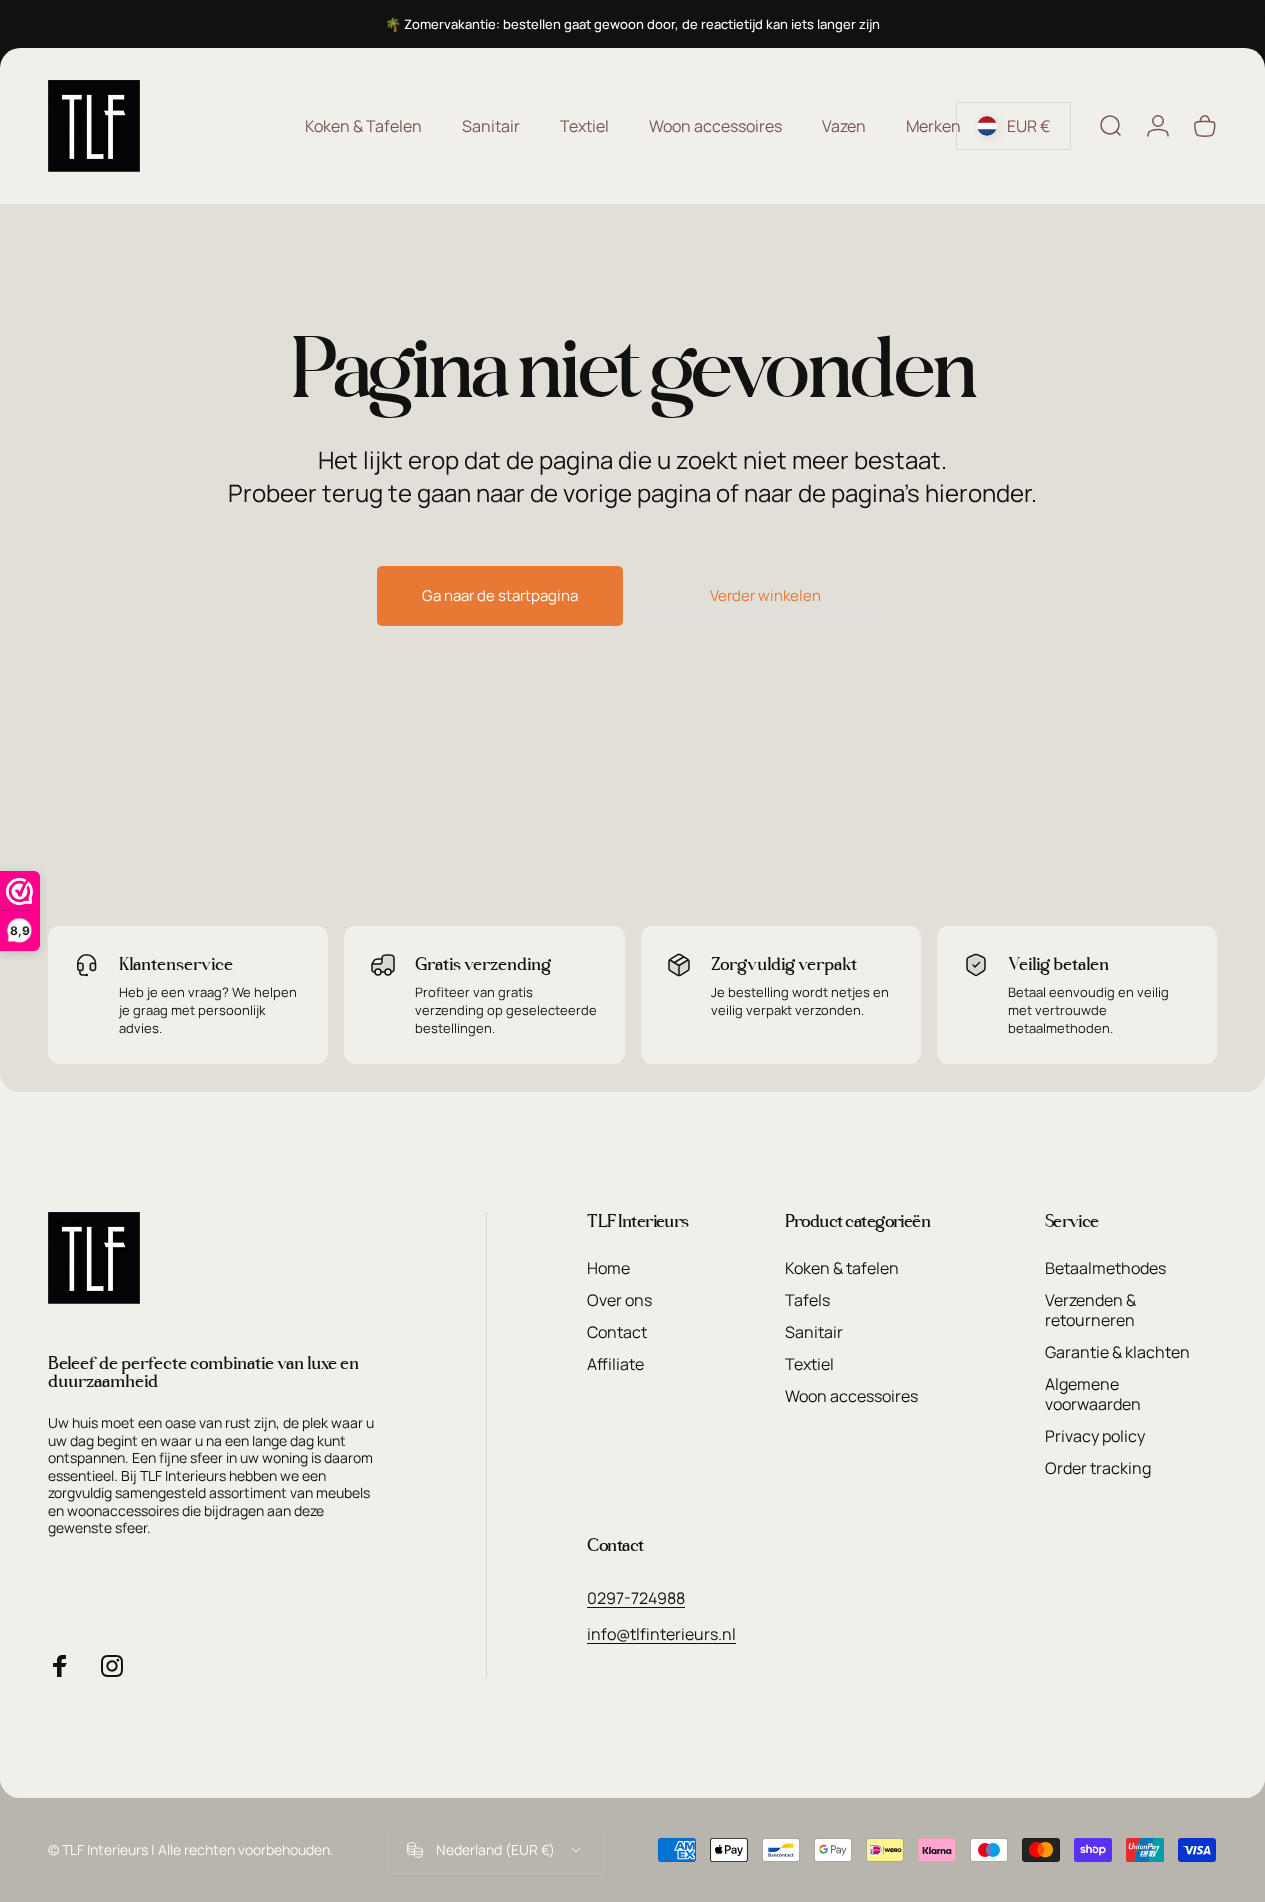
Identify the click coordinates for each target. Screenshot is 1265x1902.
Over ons (619, 1300)
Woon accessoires (851, 1396)
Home (608, 1268)
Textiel (809, 1364)
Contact (617, 1332)
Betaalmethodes (1105, 1268)
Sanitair (814, 1332)
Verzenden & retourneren (1090, 1310)
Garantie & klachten (1117, 1352)
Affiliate (615, 1364)
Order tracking (1098, 1468)
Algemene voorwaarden (1093, 1394)
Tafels (807, 1300)
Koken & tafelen (842, 1268)
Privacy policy (1095, 1436)
